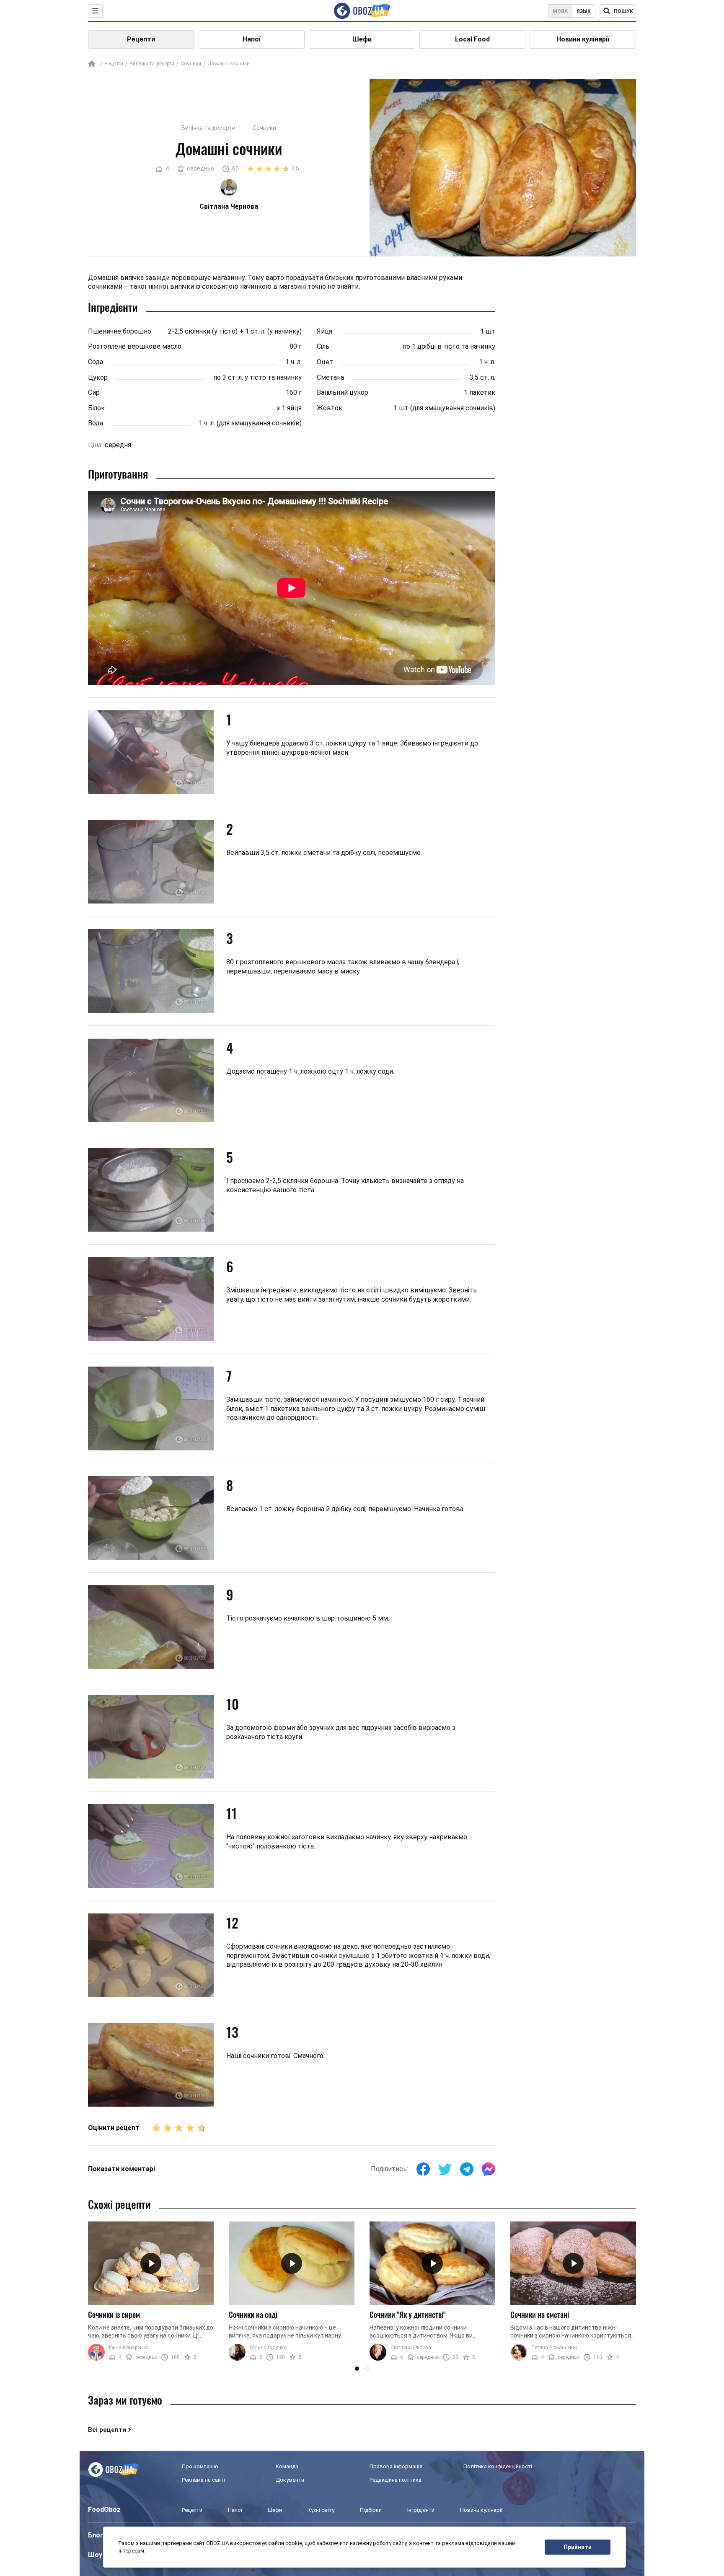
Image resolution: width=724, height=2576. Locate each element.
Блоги (98, 2535)
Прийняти (578, 2547)
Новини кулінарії (583, 39)
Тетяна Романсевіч (554, 2348)
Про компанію (200, 2466)
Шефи (362, 39)
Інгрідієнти (421, 2510)
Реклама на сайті (203, 2480)
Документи (290, 2480)
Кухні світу (321, 2510)
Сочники (191, 64)
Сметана (330, 377)
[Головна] (92, 64)
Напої (252, 39)
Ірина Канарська (128, 2348)
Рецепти (141, 39)
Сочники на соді (253, 2315)
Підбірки (371, 2510)
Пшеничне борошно (120, 331)
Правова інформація (396, 2466)
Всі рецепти (107, 2430)
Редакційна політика (396, 2480)
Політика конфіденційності (498, 2466)
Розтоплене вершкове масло (135, 346)
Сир (94, 392)
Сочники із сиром (114, 2315)
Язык (584, 11)
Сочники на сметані (540, 2315)
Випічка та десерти (152, 64)
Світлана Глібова (411, 2348)
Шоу (95, 2555)
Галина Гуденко (268, 2348)
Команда (287, 2466)
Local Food (472, 39)
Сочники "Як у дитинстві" (408, 2315)
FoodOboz (104, 2510)
